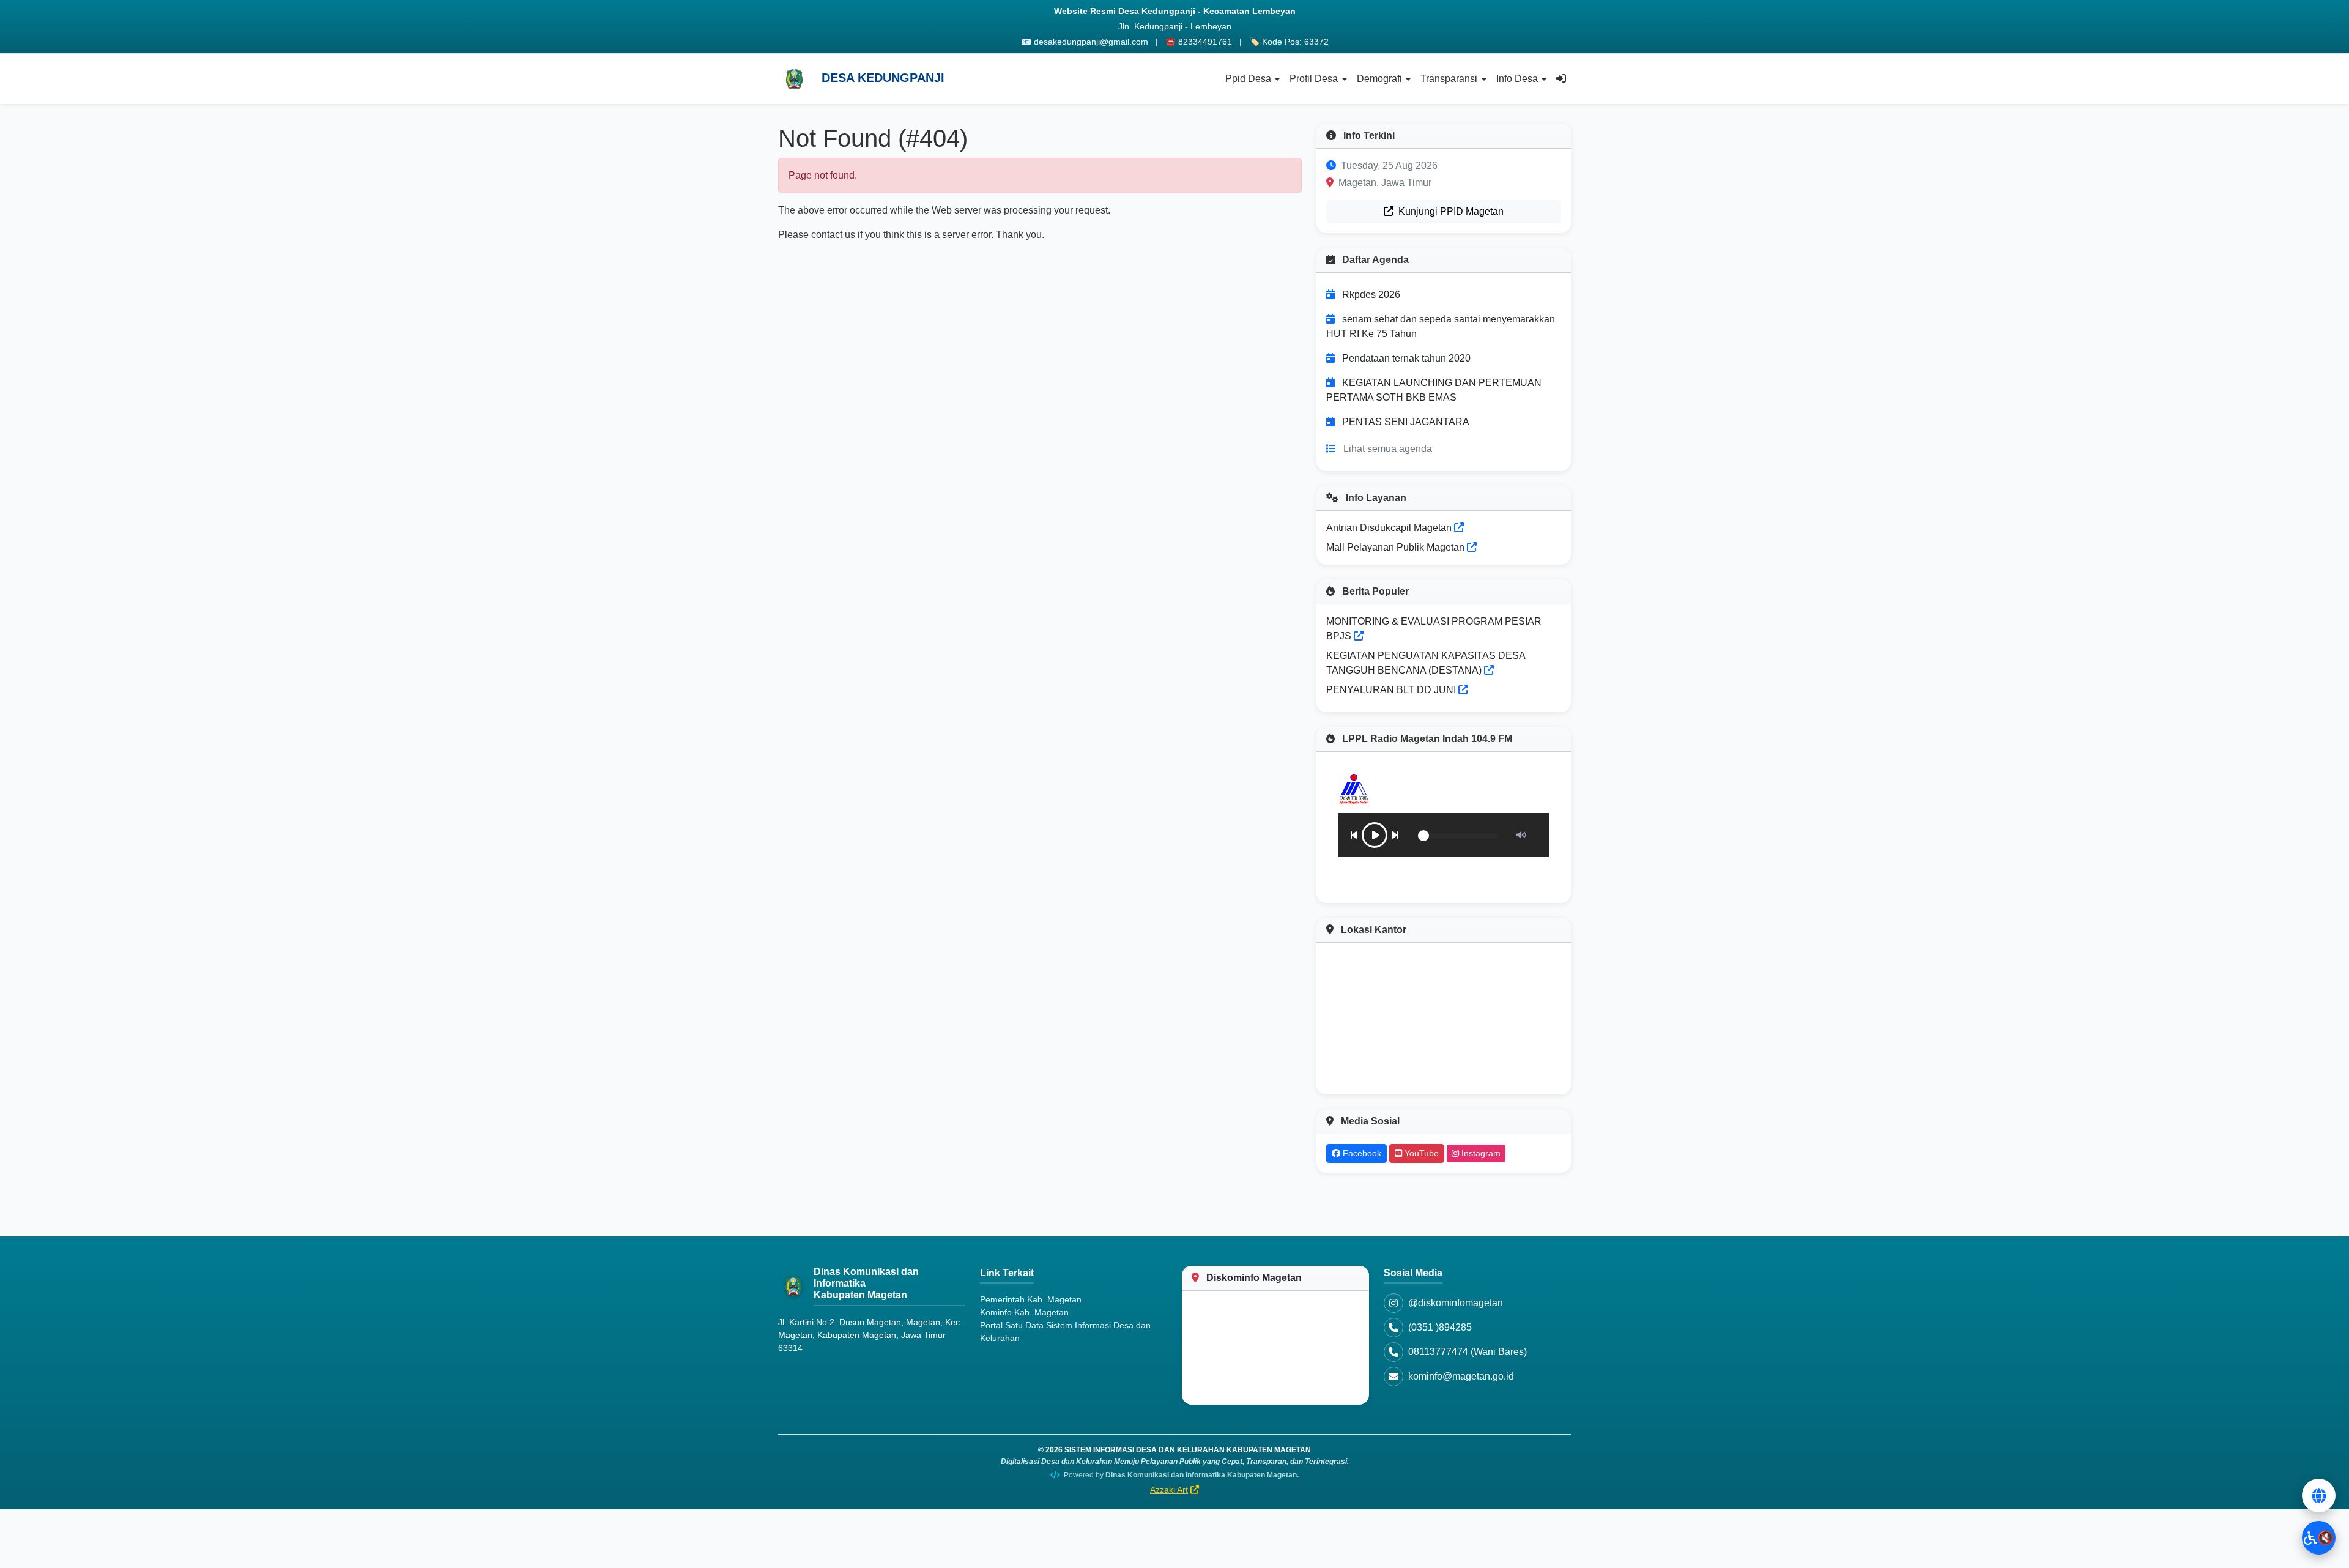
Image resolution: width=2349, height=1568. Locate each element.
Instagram (1480, 1153)
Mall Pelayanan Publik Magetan (1397, 547)
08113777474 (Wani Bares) (1468, 1352)
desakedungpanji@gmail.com (1091, 42)
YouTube (1420, 1153)
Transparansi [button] (1449, 79)
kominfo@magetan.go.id (1461, 1376)
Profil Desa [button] (1314, 79)
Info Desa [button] (1517, 79)
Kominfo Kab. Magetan (1024, 1312)
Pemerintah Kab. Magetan (1031, 1299)
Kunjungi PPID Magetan (1450, 211)
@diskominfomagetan (1456, 1303)
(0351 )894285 (1440, 1327)
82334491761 (1205, 42)
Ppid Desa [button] (1248, 79)
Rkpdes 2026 (1371, 295)
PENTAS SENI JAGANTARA (1406, 422)
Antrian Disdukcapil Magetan (1390, 528)
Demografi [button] (1379, 79)
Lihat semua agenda (1388, 449)
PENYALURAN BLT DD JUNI (1391, 690)
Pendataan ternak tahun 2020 (1406, 358)
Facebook (1361, 1153)
